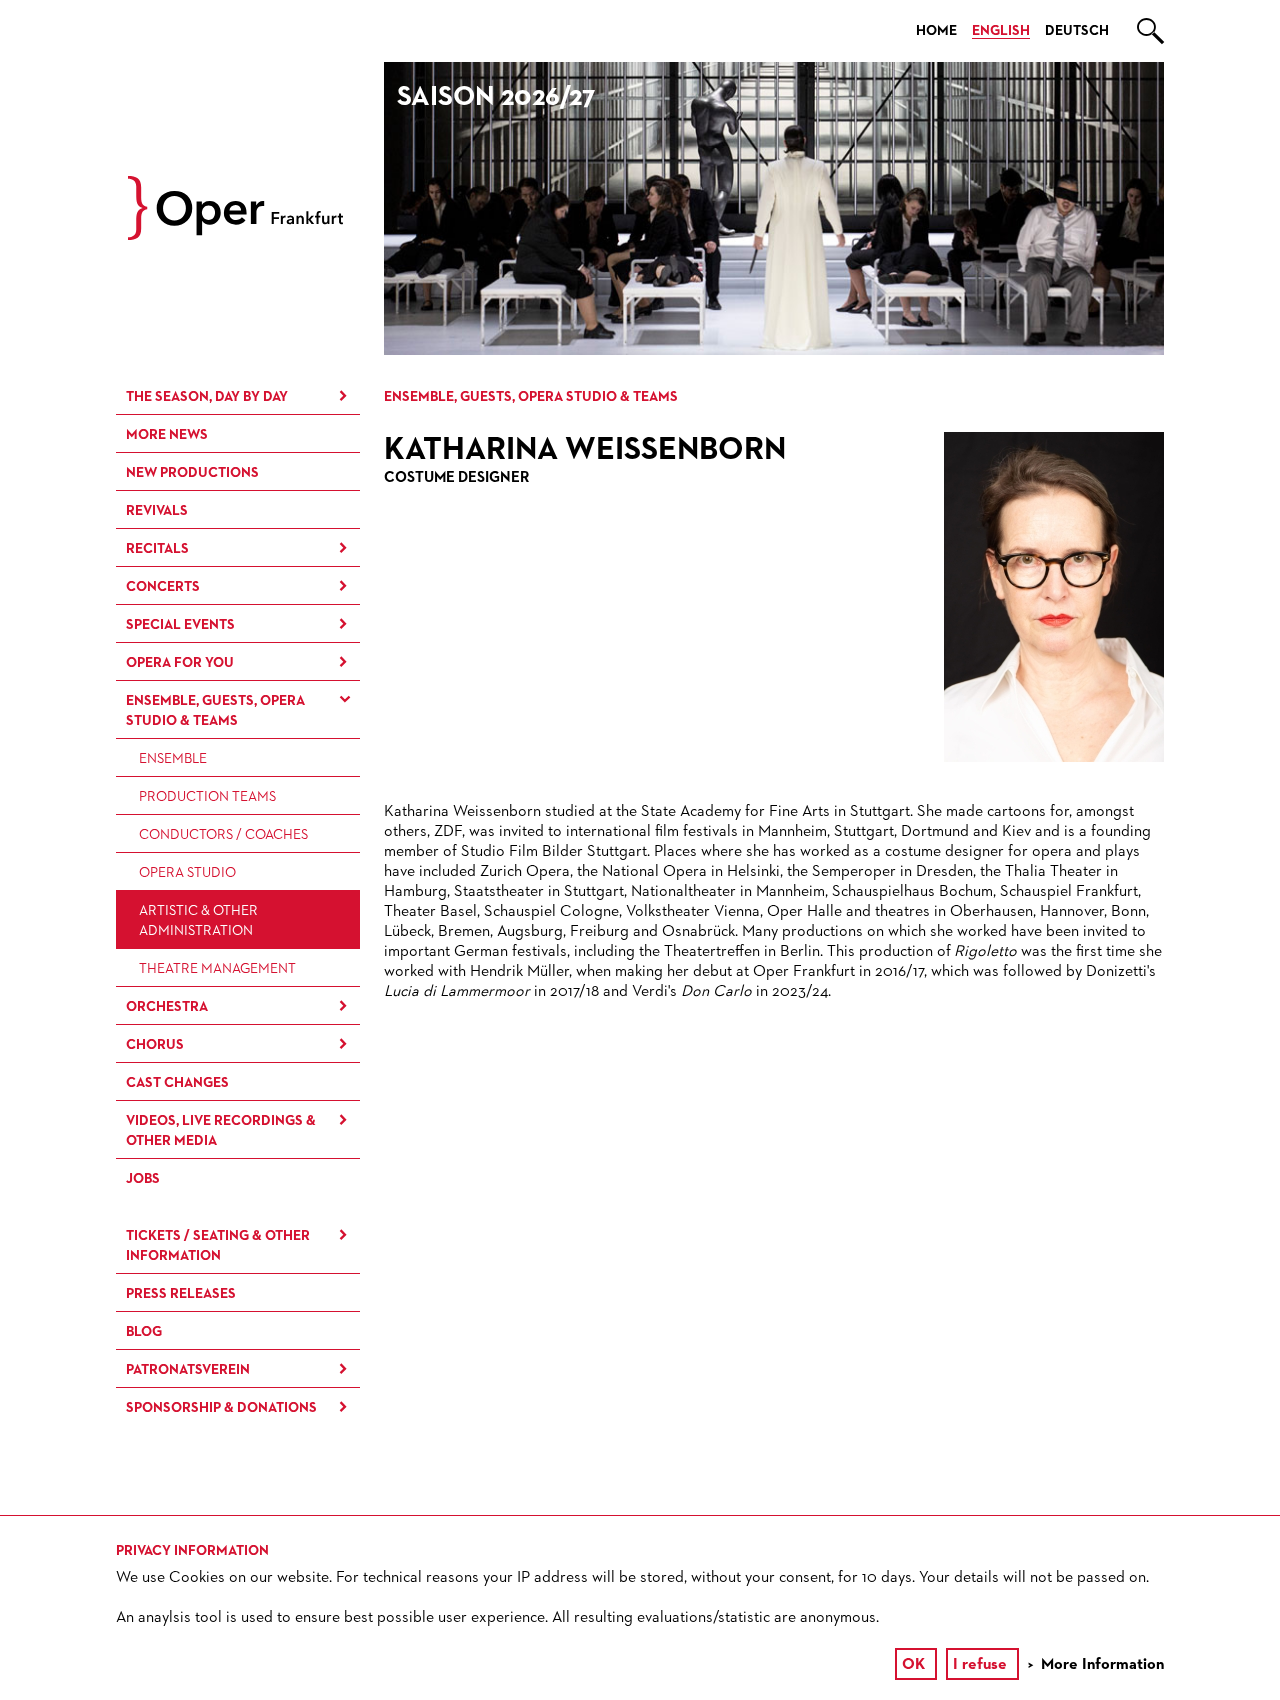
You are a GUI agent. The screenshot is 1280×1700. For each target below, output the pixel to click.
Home (936, 31)
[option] (774, 208)
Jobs (143, 1179)
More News (167, 435)
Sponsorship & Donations (221, 1408)
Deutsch (1077, 31)
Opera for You (180, 663)
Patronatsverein (188, 1370)
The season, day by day (207, 397)
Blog (144, 1332)
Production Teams (207, 797)
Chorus (155, 1045)
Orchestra (167, 1007)
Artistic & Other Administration (198, 921)
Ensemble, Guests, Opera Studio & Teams (215, 711)
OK (913, 1665)
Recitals (157, 549)
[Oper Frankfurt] (235, 236)
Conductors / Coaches (223, 835)
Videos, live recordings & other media (221, 1131)
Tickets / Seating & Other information (218, 1246)
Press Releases (181, 1294)
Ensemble (173, 759)
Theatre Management (217, 969)
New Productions (192, 473)
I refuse (980, 1665)
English (1001, 31)
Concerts (163, 587)
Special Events (180, 625)
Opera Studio (187, 873)
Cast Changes (177, 1083)
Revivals (157, 511)
